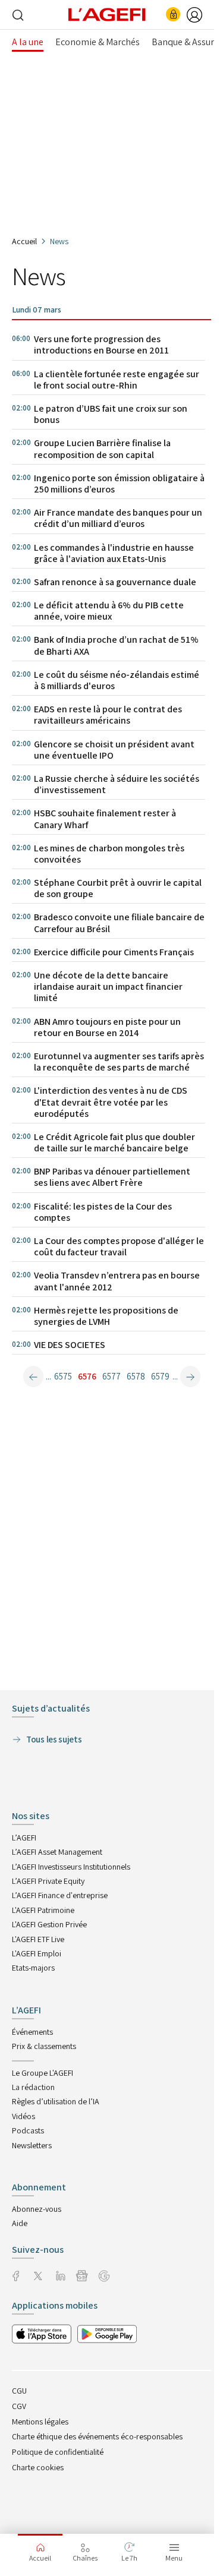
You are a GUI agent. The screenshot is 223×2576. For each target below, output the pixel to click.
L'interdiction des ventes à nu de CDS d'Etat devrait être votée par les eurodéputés (111, 1102)
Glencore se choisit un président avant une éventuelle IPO (114, 750)
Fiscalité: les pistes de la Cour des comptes (103, 1212)
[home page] (107, 14)
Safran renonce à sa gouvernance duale (115, 582)
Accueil (24, 241)
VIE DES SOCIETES (70, 1345)
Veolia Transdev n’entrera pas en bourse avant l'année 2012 (117, 1281)
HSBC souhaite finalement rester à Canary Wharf (105, 819)
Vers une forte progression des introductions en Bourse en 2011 (101, 345)
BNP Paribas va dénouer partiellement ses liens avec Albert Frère (112, 1177)
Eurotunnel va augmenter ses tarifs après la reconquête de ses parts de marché (119, 1062)
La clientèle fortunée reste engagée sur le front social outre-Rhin (117, 380)
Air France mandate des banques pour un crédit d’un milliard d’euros (118, 518)
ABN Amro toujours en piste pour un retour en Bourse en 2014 (107, 1027)
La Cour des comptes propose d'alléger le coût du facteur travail (119, 1246)
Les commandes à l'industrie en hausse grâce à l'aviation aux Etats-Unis (114, 553)
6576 (87, 1376)
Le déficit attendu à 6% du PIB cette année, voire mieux (109, 611)
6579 (160, 1376)
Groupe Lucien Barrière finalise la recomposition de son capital (102, 449)
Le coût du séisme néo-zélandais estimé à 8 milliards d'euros (117, 680)
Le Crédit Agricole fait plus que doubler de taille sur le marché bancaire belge (114, 1142)
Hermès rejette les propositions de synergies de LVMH (106, 1316)
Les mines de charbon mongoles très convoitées (109, 854)
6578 (136, 1376)
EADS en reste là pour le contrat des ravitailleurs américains (108, 715)
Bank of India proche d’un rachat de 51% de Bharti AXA (116, 645)
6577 (111, 1376)
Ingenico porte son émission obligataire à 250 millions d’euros (119, 484)
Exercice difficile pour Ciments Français (114, 952)
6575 (63, 1376)
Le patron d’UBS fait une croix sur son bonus (111, 414)
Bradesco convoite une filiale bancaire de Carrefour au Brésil (119, 923)
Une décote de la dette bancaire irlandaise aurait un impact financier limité (108, 986)
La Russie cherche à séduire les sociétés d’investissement (117, 784)
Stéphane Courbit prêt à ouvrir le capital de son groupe (118, 888)
